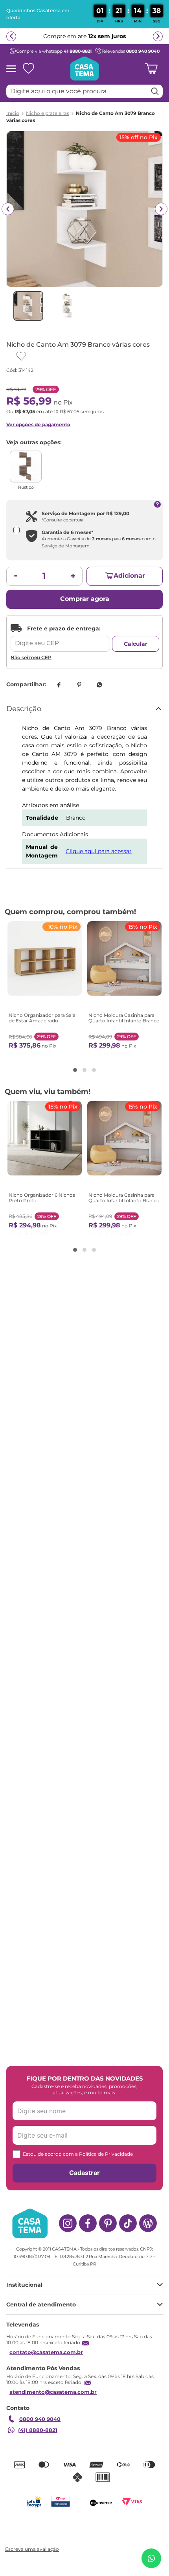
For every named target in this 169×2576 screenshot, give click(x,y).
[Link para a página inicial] (13, 113)
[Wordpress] (148, 2223)
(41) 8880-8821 (38, 2430)
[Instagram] (68, 2223)
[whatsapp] (99, 685)
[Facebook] (88, 2223)
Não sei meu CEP (31, 657)
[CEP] (60, 638)
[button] (75, 1070)
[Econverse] (101, 2501)
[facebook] (59, 685)
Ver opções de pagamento (38, 424)
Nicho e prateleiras (48, 113)
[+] (73, 576)
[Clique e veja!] (31, 2550)
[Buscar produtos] (155, 91)
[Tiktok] (128, 2223)
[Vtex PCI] (60, 2501)
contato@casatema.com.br (46, 2352)
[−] (16, 576)
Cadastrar (84, 2173)
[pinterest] (79, 685)
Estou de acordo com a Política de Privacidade (78, 2154)
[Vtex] (132, 2501)
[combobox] (84, 91)
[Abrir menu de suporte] (151, 2558)
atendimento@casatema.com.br (53, 2392)
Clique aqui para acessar (99, 851)
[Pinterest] (108, 2223)
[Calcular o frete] (136, 644)
